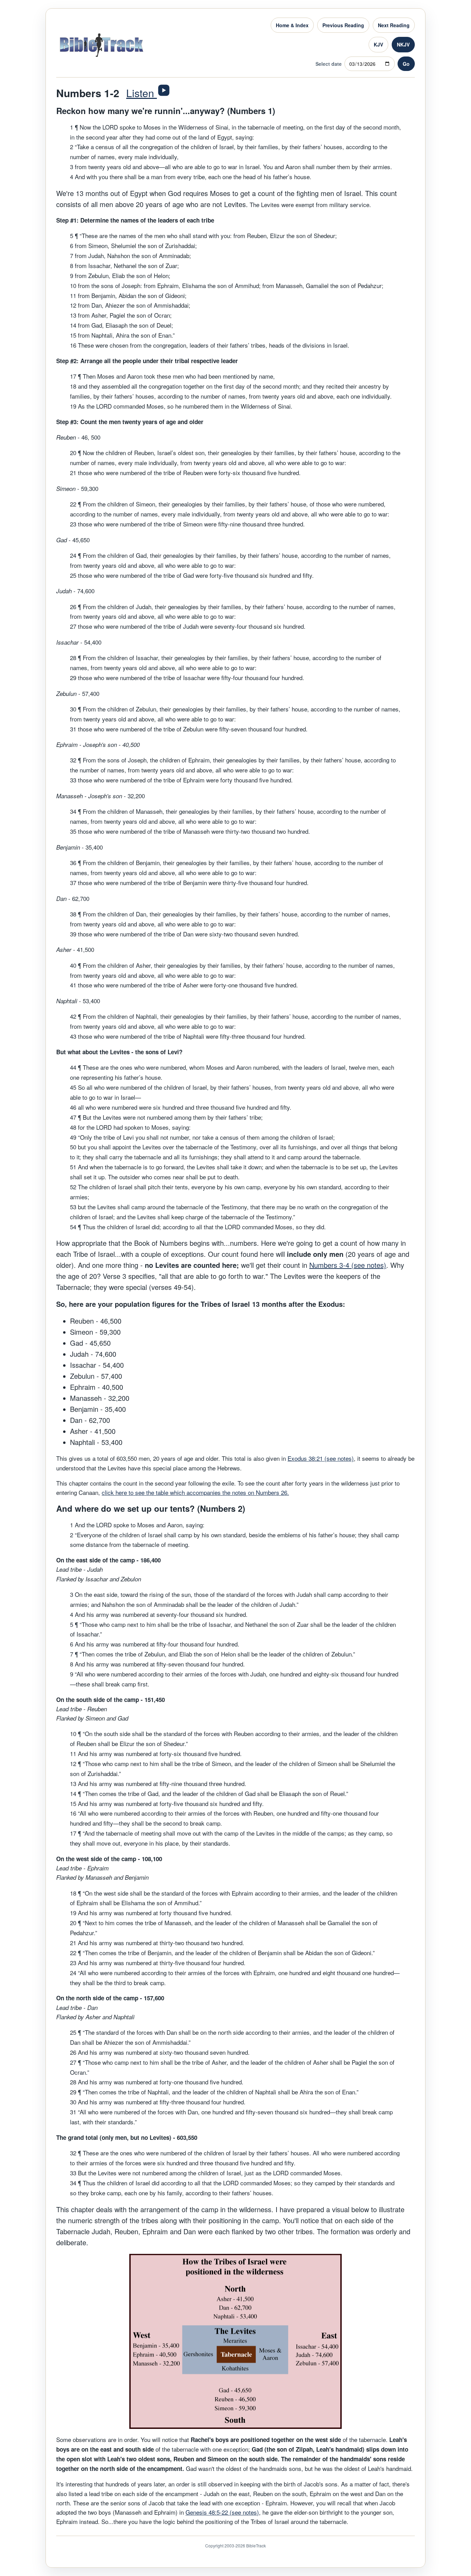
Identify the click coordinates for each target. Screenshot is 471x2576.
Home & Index (292, 25)
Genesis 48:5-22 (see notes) (222, 2512)
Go (406, 64)
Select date (329, 64)
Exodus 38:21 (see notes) (321, 1458)
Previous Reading (343, 25)
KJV (378, 44)
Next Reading (394, 25)
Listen (142, 93)
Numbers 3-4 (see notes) (348, 1265)
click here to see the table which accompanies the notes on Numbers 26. (195, 1492)
